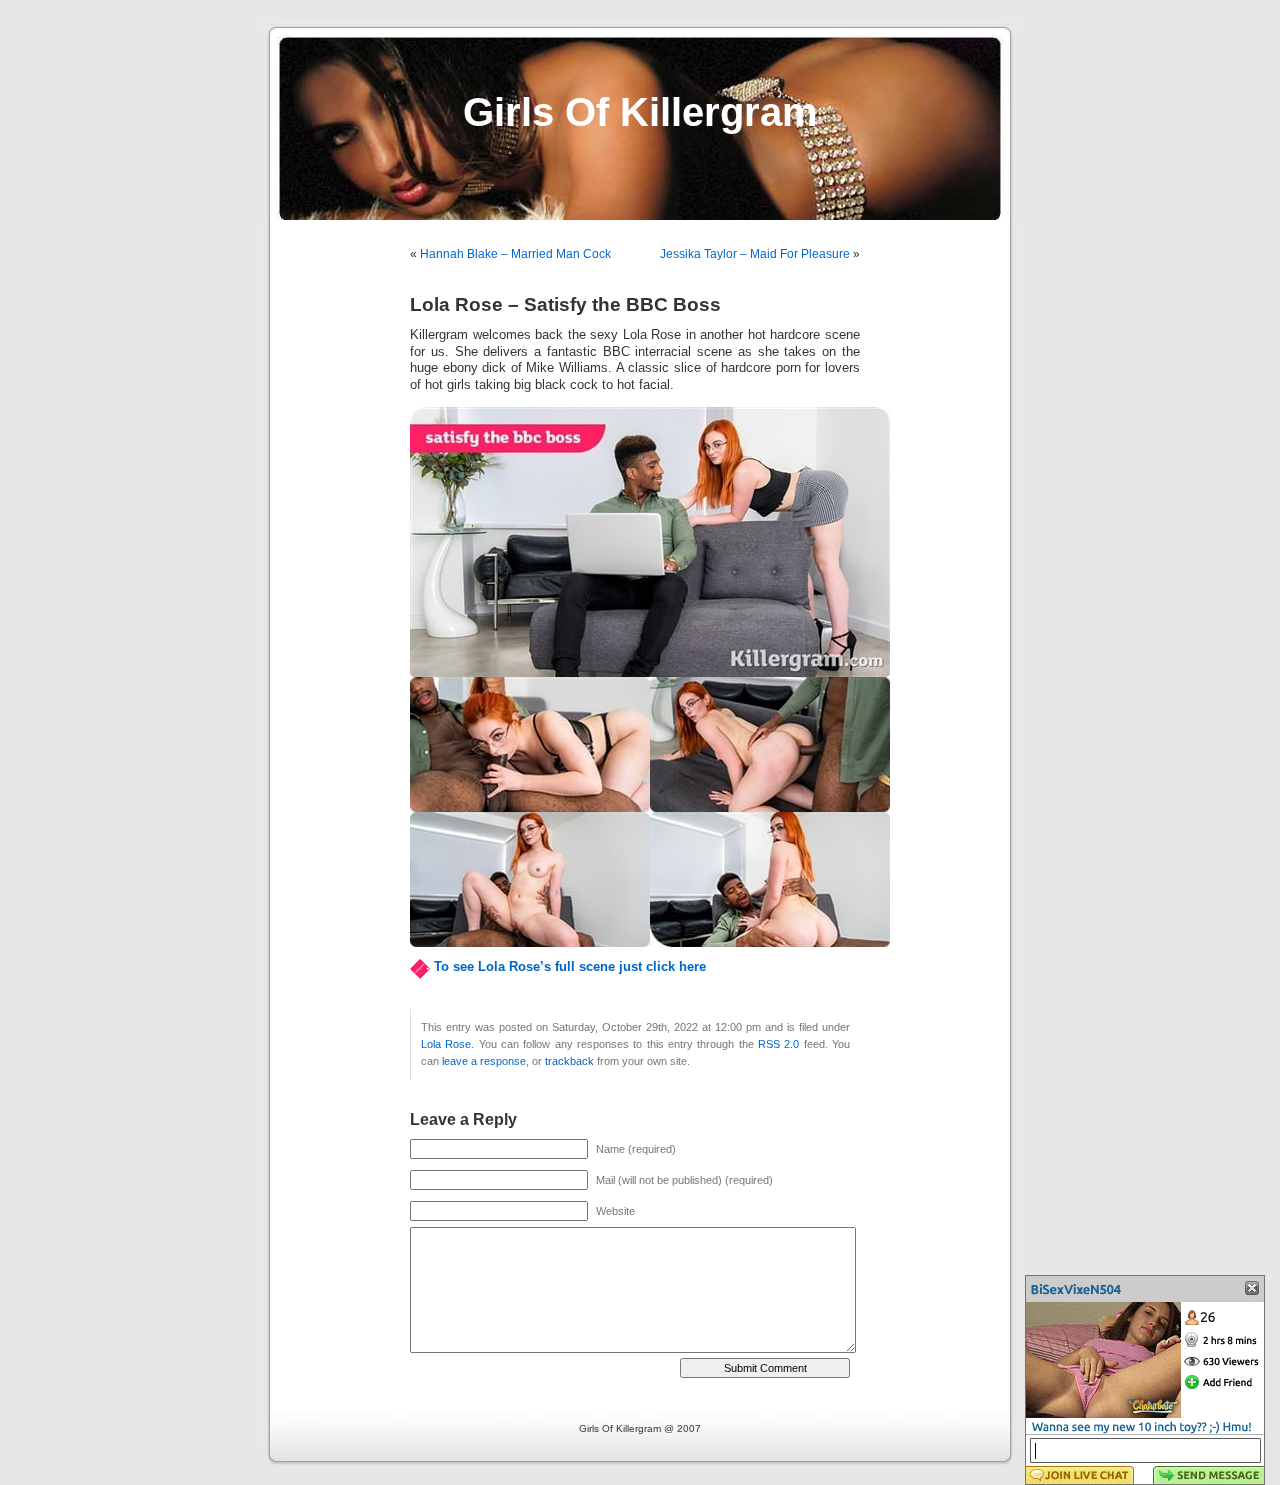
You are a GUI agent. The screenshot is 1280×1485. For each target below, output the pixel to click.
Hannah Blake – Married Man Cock (515, 254)
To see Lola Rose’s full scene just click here (570, 967)
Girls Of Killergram (640, 112)
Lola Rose (446, 1044)
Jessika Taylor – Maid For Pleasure (755, 254)
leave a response (484, 1061)
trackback (569, 1061)
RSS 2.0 (778, 1044)
